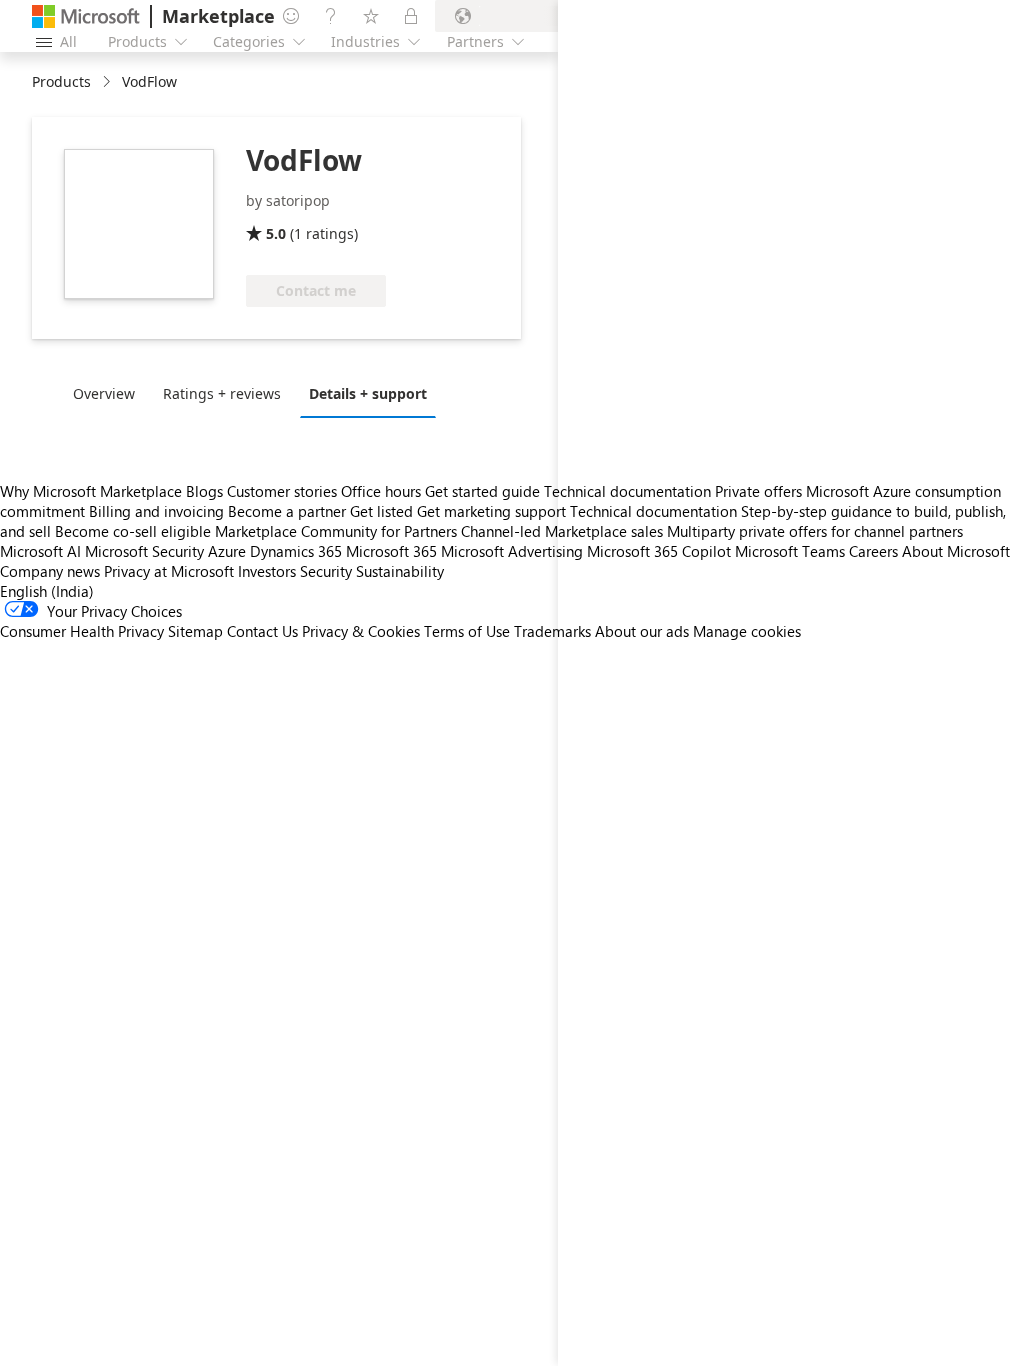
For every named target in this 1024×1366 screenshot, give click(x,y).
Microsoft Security (144, 551)
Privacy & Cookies (361, 631)
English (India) (47, 591)
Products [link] (61, 81)
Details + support (368, 393)
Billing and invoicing (156, 511)
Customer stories (282, 491)
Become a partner (287, 511)
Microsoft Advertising (512, 551)
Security (326, 571)
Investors (267, 571)
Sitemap (195, 631)
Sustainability (400, 571)
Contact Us (262, 631)
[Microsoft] (86, 16)
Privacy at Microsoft (169, 571)
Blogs (204, 491)
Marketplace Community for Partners (336, 531)
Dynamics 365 (296, 551)
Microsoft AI (40, 551)
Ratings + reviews (222, 393)
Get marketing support (491, 511)
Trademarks (552, 631)
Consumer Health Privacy (82, 631)
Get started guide (482, 491)
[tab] (109, 393)
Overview (104, 393)
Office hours (381, 491)
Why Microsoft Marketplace (91, 491)
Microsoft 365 (391, 551)
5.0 (276, 233)
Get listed (381, 511)
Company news (50, 571)
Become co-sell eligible (133, 531)
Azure (227, 551)
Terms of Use (467, 631)
